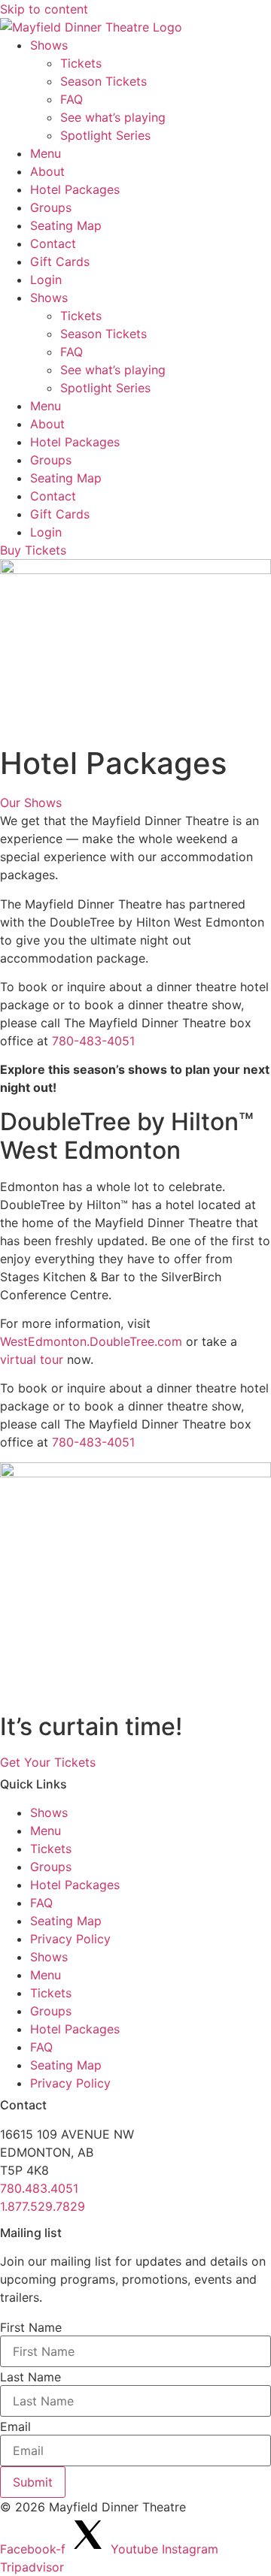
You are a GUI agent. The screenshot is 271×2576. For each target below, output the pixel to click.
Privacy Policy (70, 1939)
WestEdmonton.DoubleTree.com (91, 1341)
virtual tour (32, 1359)
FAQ (72, 99)
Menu (46, 153)
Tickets (81, 63)
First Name (31, 2327)
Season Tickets (104, 81)
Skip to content (44, 9)
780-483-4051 (93, 1041)
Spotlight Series (105, 135)
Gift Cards (60, 262)
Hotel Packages (75, 189)
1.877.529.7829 (43, 2206)
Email (15, 2426)
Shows (49, 45)
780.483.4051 (39, 2188)
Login (46, 280)
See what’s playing (113, 117)
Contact (53, 243)
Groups (51, 207)
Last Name (30, 2377)
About (47, 171)
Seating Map (66, 225)
